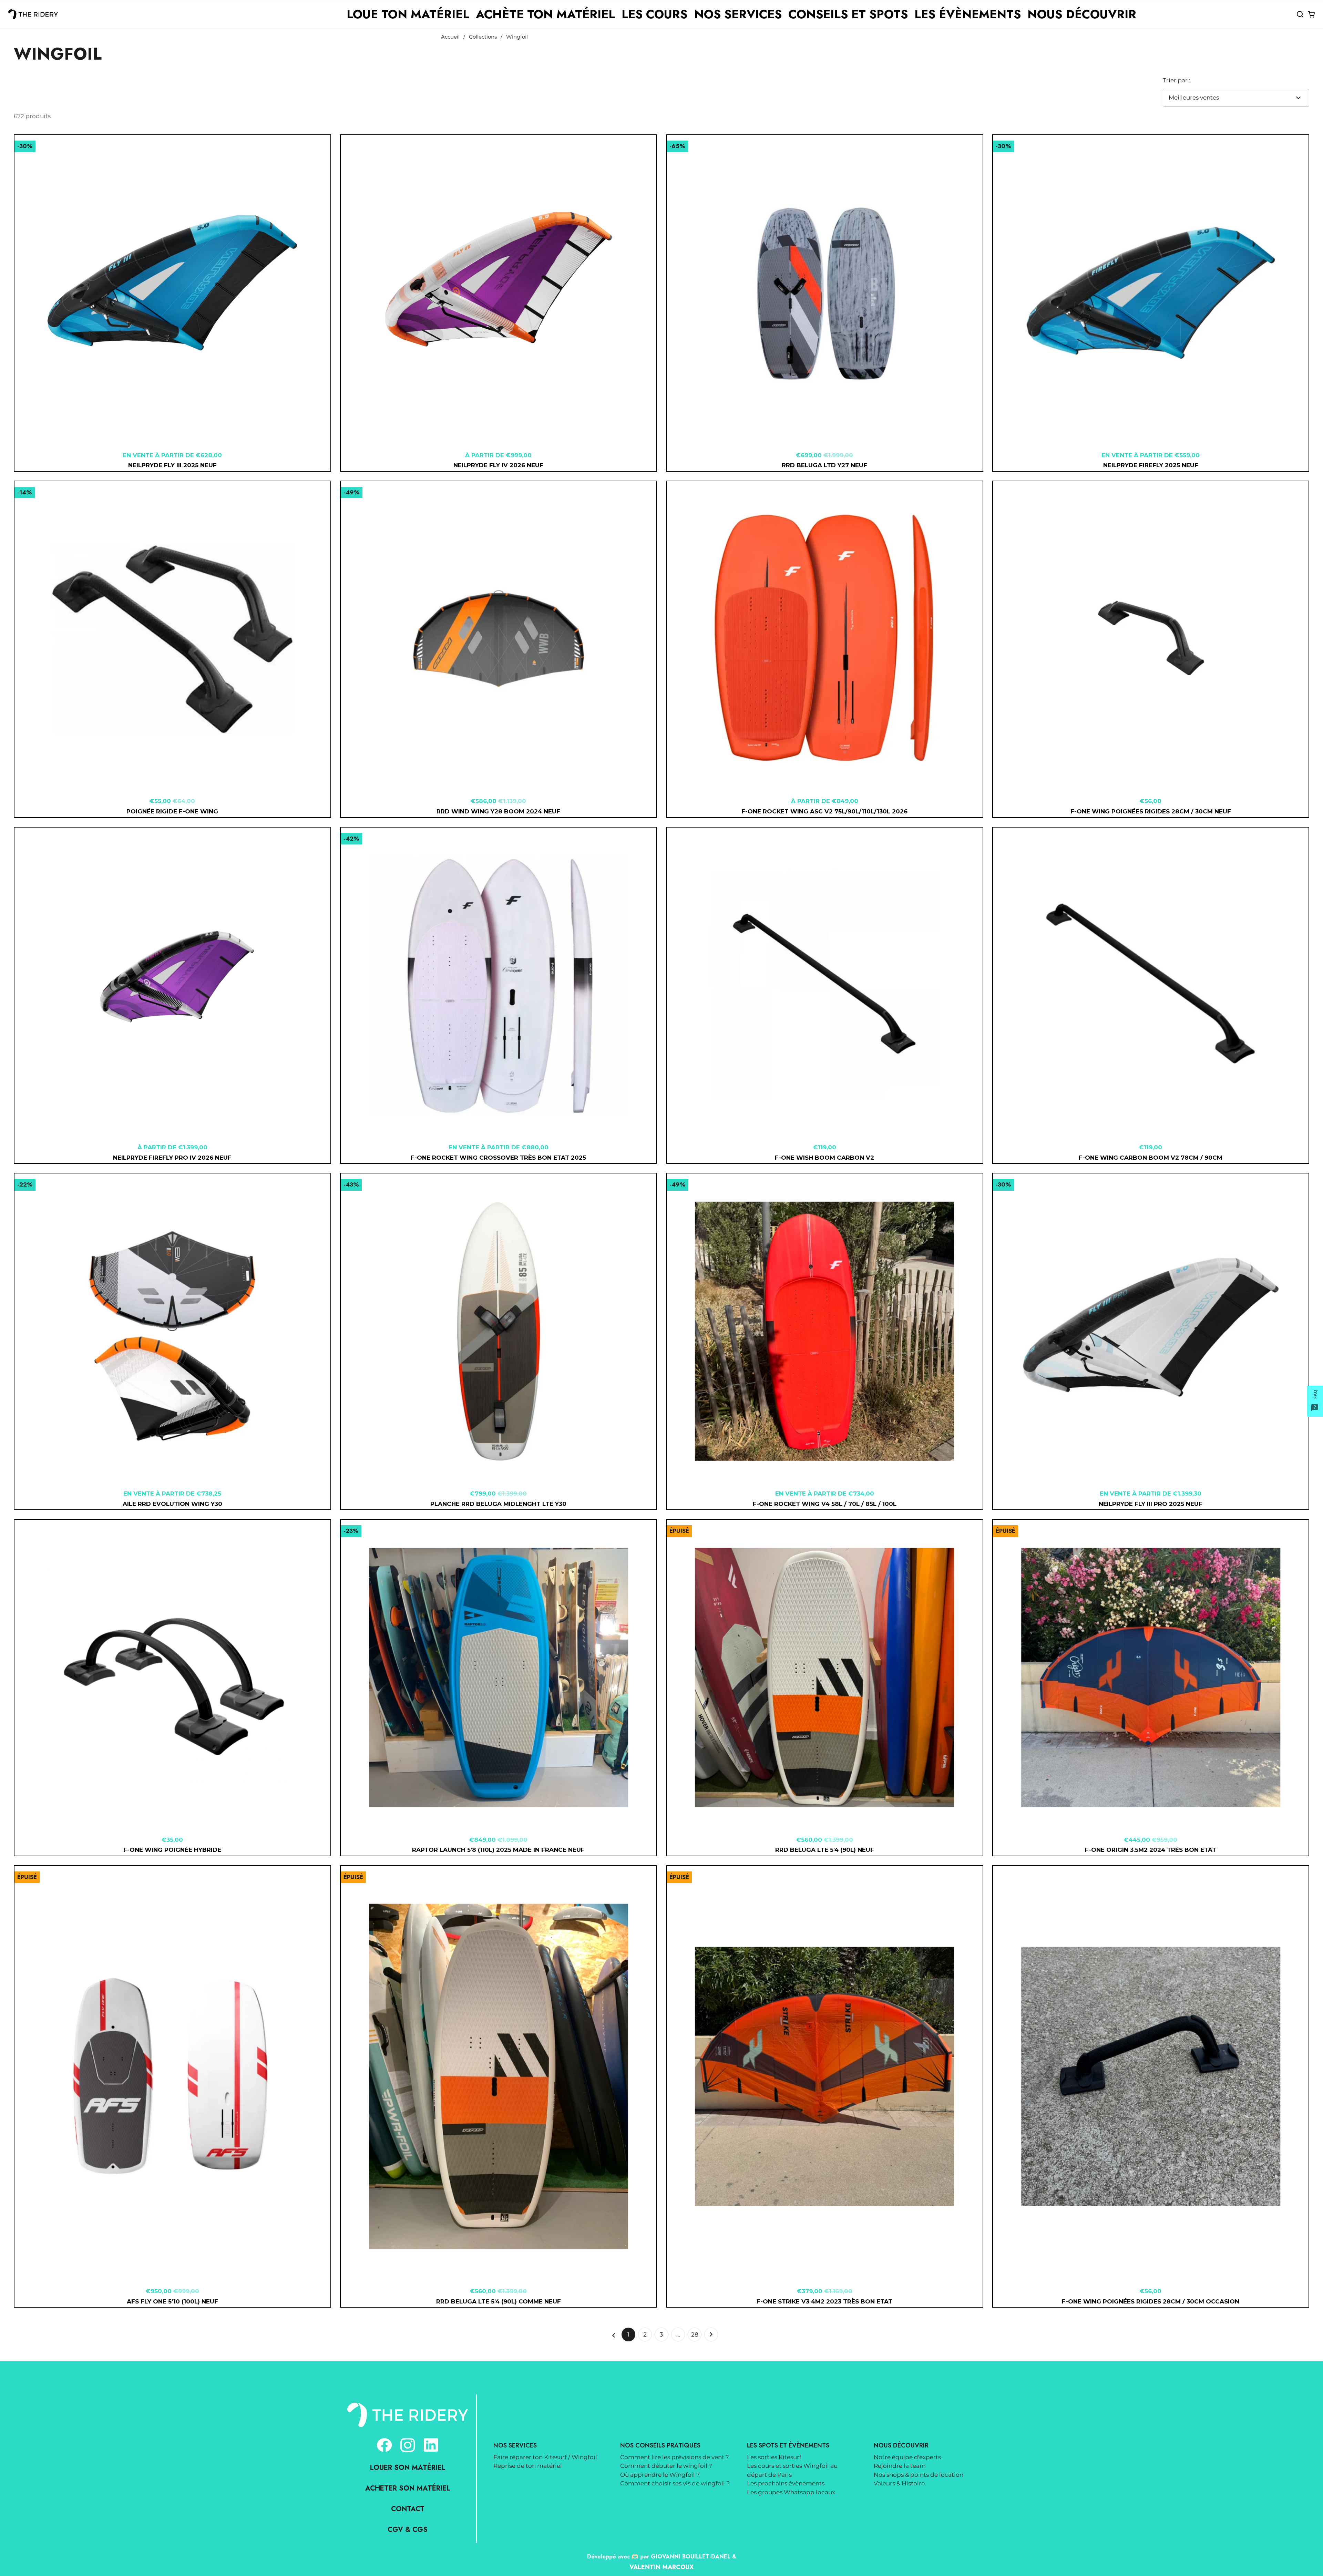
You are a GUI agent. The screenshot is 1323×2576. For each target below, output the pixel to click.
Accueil (450, 37)
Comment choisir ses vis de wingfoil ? (675, 2483)
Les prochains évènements (786, 2483)
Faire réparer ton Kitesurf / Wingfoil (545, 2457)
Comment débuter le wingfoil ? (666, 2466)
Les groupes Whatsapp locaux (791, 2492)
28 (696, 2336)
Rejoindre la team (900, 2466)
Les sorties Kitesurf (774, 2457)
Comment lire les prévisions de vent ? (675, 2457)
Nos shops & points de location (919, 2475)
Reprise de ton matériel (528, 2466)
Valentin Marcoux (661, 2567)
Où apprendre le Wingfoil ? (660, 2475)
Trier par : (1177, 80)
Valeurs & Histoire (899, 2483)
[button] (1300, 14)
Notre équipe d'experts (907, 2457)
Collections (483, 37)
